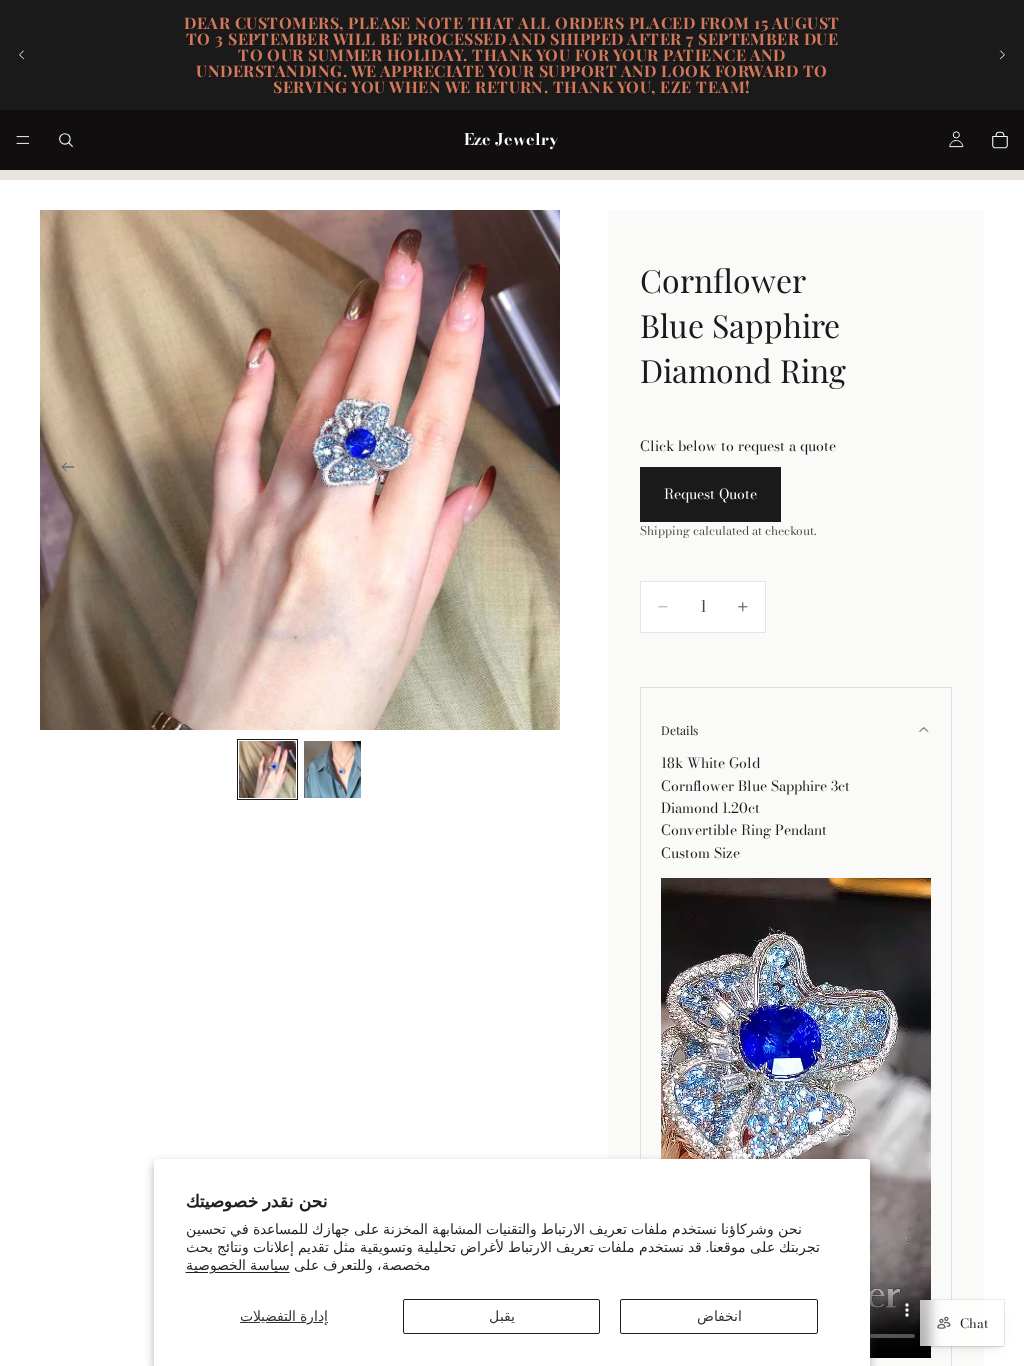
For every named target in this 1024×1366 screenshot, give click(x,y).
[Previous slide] (22, 55)
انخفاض (719, 1316)
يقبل (502, 1316)
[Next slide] (1002, 55)
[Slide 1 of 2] (267, 769)
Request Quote (710, 494)
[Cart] (1000, 140)
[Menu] (23, 140)
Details (679, 730)
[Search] (66, 140)
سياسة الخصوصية (238, 1265)
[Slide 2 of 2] (332, 769)
